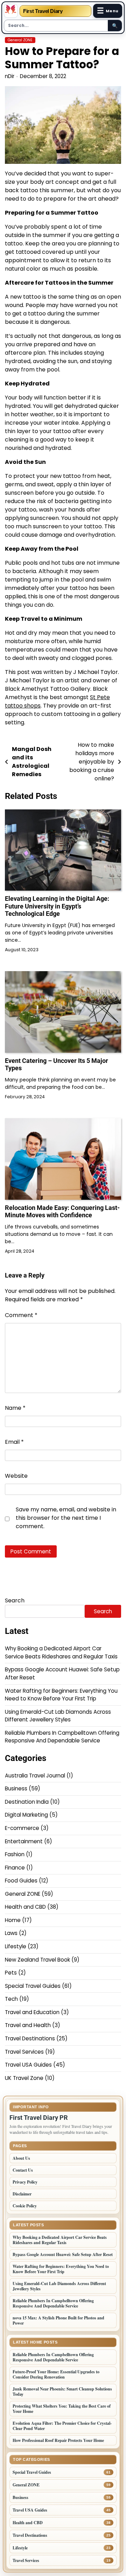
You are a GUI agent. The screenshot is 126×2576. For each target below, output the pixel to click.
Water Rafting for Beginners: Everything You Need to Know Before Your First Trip (61, 1695)
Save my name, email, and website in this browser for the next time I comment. (66, 1518)
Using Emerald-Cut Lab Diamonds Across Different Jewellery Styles (58, 1716)
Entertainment (24, 1841)
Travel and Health (28, 2025)
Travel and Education (32, 2012)
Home (13, 1920)
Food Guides (21, 1881)
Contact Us (23, 2170)
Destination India (27, 1802)
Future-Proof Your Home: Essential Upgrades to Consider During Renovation (56, 2374)
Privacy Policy (25, 2182)
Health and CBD (25, 1907)
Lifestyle (16, 1946)
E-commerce (22, 1828)
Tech (11, 1999)
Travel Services (24, 2052)
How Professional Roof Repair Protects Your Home (58, 2440)
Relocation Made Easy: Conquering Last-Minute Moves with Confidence (62, 1212)
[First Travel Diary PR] (11, 11)
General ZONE (20, 40)
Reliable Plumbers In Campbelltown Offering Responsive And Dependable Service (62, 1737)
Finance (15, 1868)
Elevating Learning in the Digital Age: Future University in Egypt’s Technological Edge (57, 906)
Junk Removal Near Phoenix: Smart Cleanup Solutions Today (62, 2391)
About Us (21, 2158)
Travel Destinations (30, 2038)
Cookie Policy (25, 2206)
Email (14, 1442)
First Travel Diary (43, 11)
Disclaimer (22, 2194)
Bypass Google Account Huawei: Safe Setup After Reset (63, 2254)
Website (16, 1476)
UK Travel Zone (24, 2078)
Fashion (15, 1854)
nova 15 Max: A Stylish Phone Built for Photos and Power (58, 2320)
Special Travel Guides (33, 1986)
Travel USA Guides (28, 2065)
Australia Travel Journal (35, 1776)
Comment (21, 1315)
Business (16, 1788)
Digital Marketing (26, 1815)
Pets (11, 1973)
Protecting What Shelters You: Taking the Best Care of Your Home (62, 2409)
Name (15, 1408)
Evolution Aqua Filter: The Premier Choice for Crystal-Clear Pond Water (62, 2426)
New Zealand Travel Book (37, 1960)
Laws (11, 1933)
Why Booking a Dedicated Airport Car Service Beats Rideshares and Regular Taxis (61, 1652)
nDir (10, 76)
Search (15, 1600)
